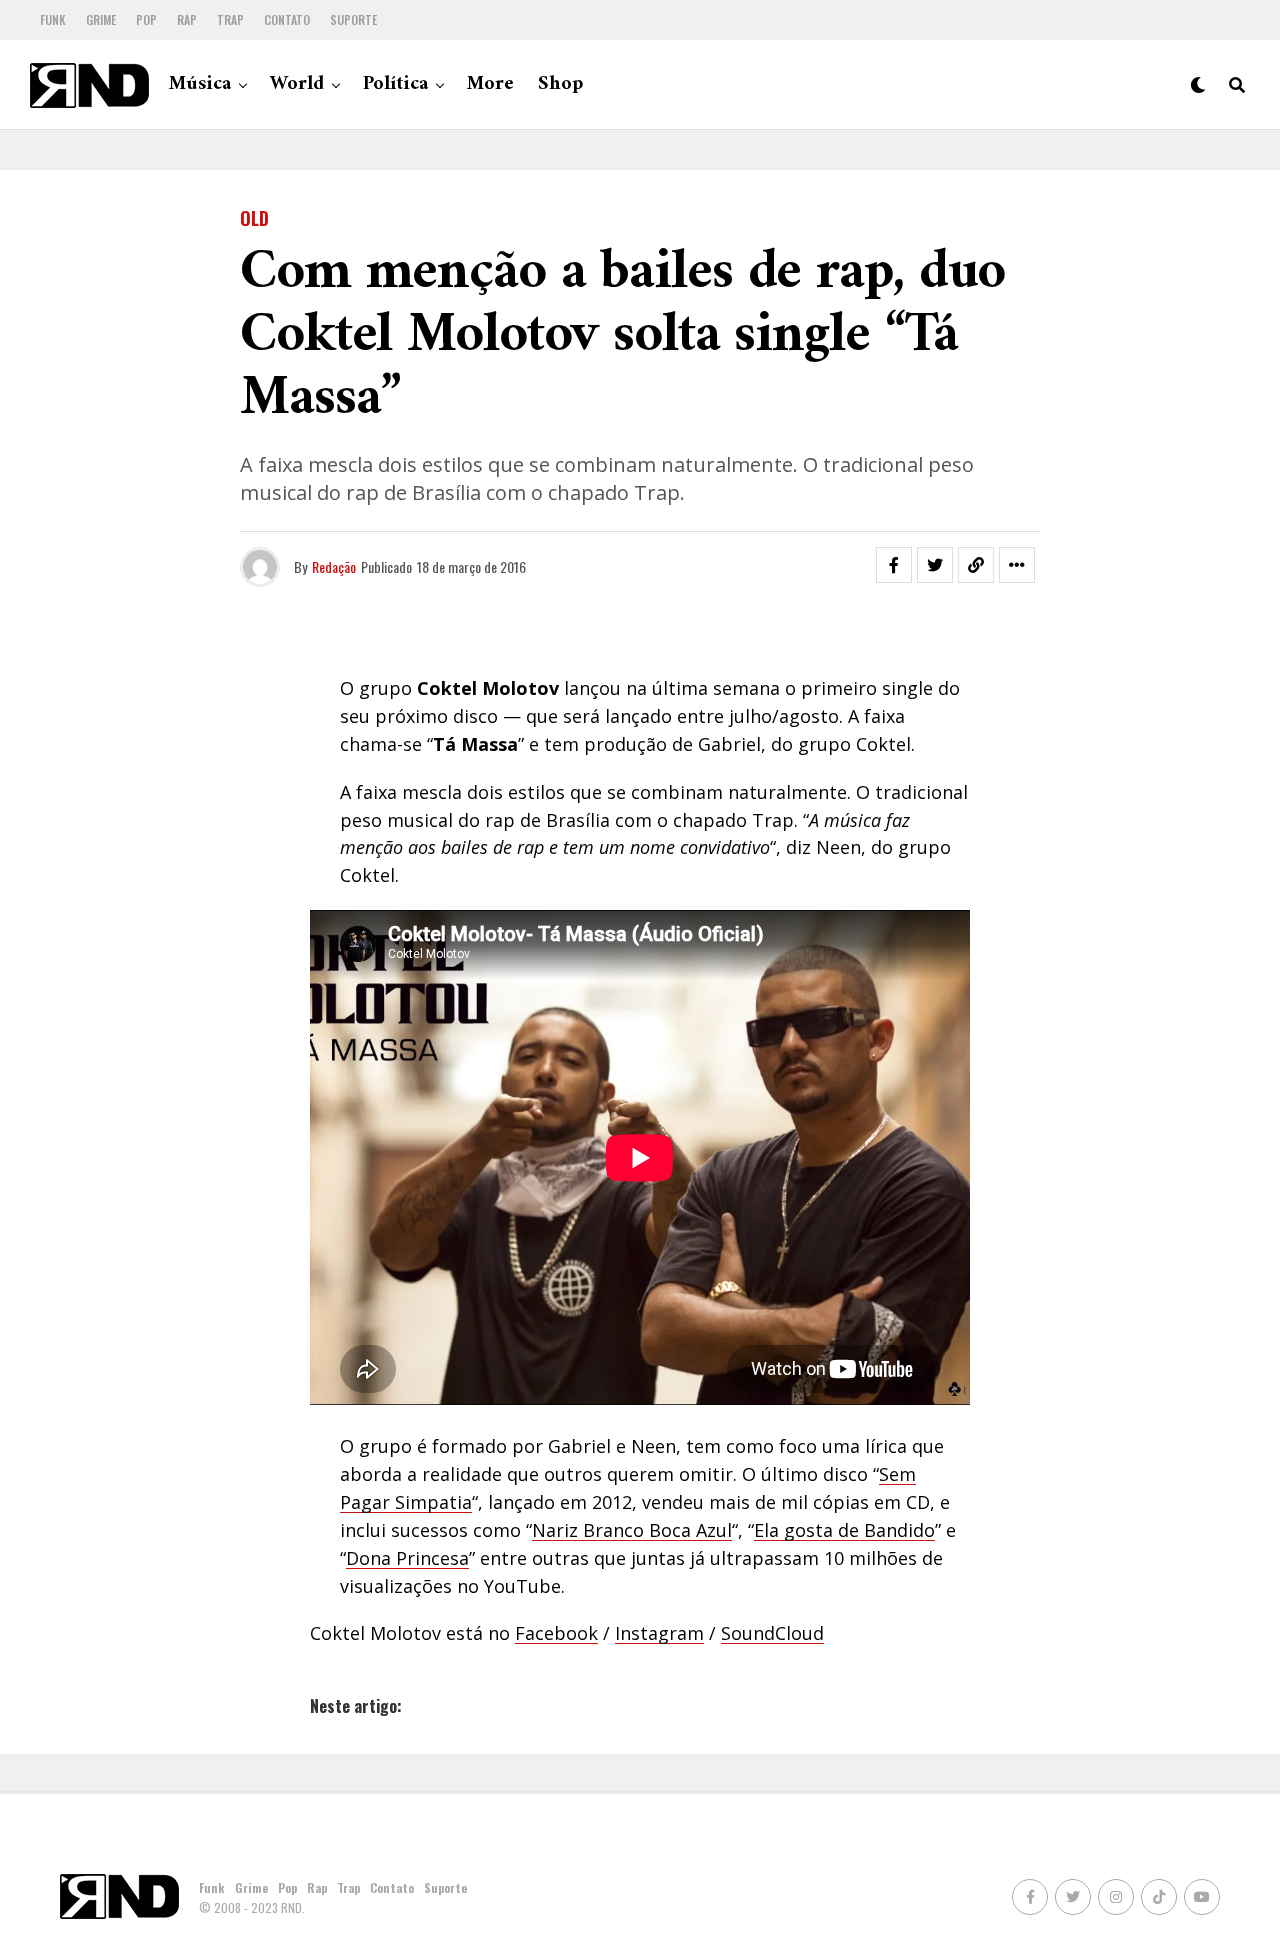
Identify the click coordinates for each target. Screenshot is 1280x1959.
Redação (334, 566)
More (490, 84)
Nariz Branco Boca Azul (632, 1530)
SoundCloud (772, 1633)
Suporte (353, 19)
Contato (287, 19)
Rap (187, 19)
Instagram (659, 1633)
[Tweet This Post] (935, 565)
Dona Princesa (407, 1558)
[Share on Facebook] (894, 565)
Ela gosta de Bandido (844, 1530)
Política (395, 84)
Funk (53, 19)
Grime (101, 19)
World (297, 84)
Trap (230, 19)
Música (200, 84)
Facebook (556, 1633)
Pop (146, 19)
